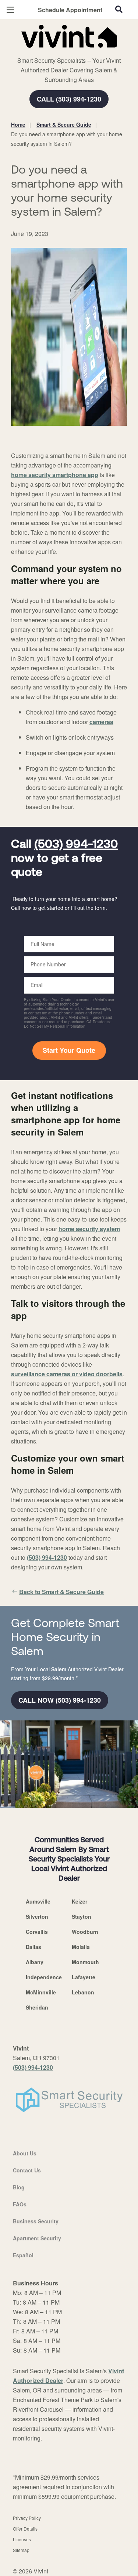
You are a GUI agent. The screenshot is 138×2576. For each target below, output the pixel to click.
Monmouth (85, 1962)
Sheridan (37, 2007)
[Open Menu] (10, 10)
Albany (35, 1962)
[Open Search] (119, 9)
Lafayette (84, 1977)
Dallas (33, 1947)
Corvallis (37, 1932)
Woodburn (85, 1932)
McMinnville (41, 1992)
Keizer (79, 1901)
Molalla (81, 1947)
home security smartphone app (55, 475)
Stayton (82, 1916)
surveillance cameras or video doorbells (67, 1374)
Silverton (37, 1916)
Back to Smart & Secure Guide (61, 1592)
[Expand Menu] (78, 52)
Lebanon (83, 1992)
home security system (89, 1229)
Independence (44, 1977)
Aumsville (38, 1901)
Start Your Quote (69, 1050)
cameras (101, 722)
